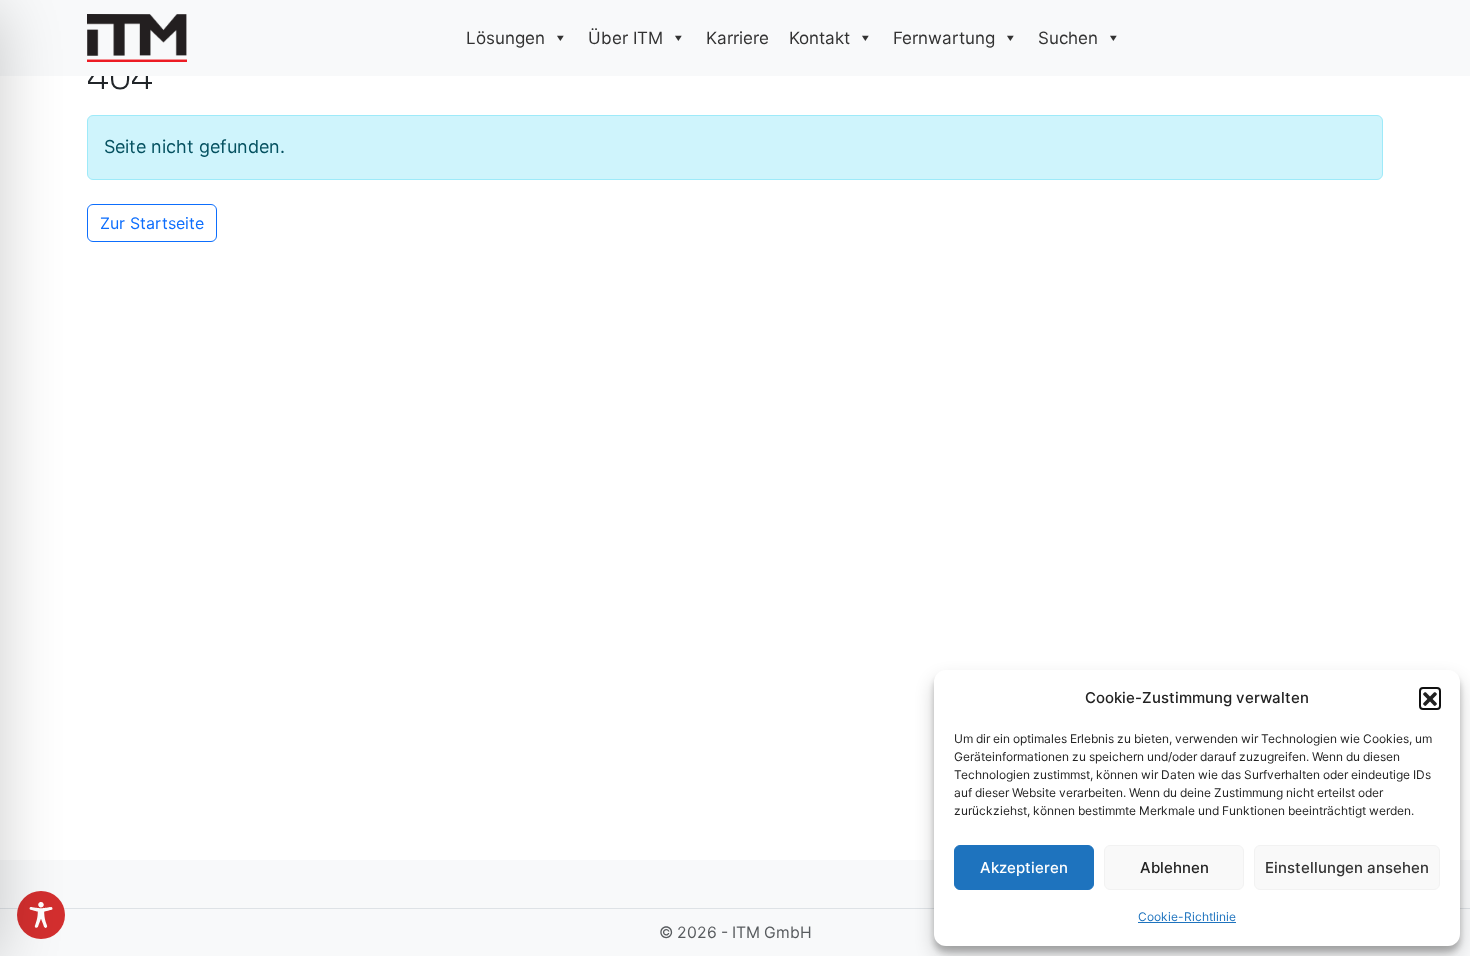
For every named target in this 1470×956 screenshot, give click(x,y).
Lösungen (505, 38)
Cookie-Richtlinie (1187, 916)
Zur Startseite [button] (152, 223)
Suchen (1068, 38)
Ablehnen (1174, 867)
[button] (1430, 698)
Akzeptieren (1024, 867)
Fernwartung (944, 38)
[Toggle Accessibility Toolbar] (41, 915)
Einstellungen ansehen (1347, 867)
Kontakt (819, 38)
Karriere (737, 38)
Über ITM (625, 38)
